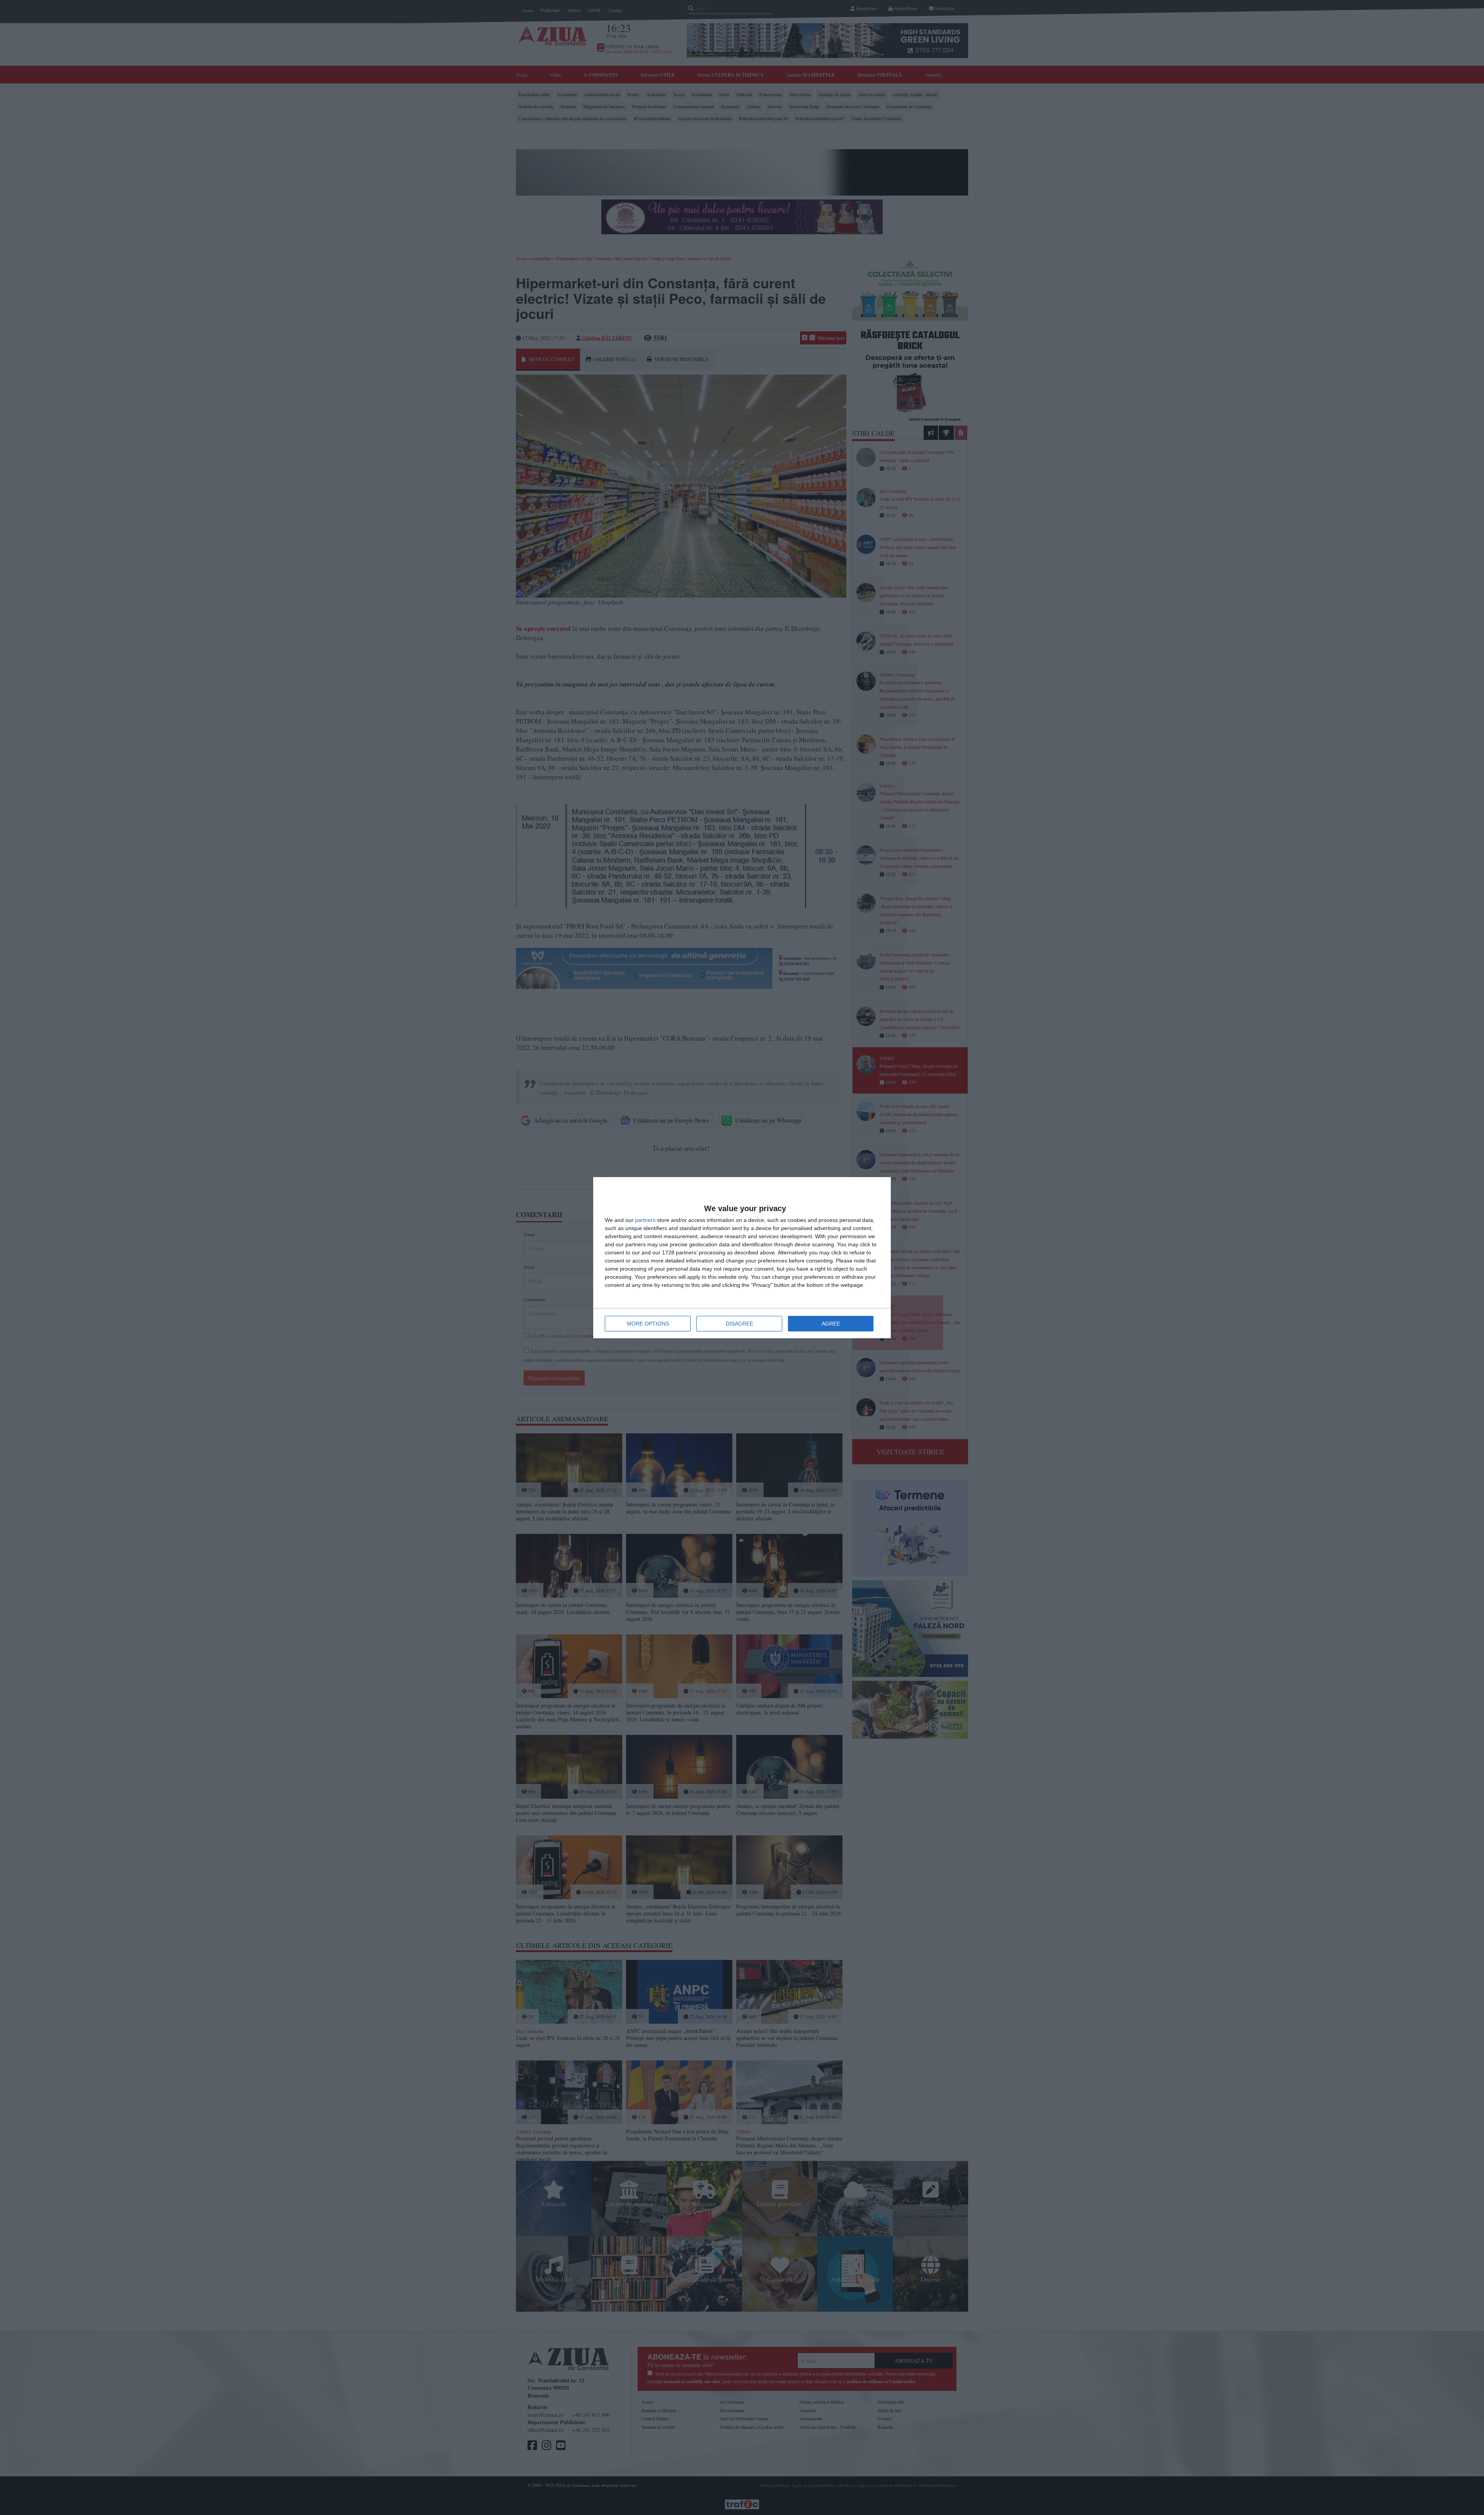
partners (645, 1220)
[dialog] (742, 1258)
